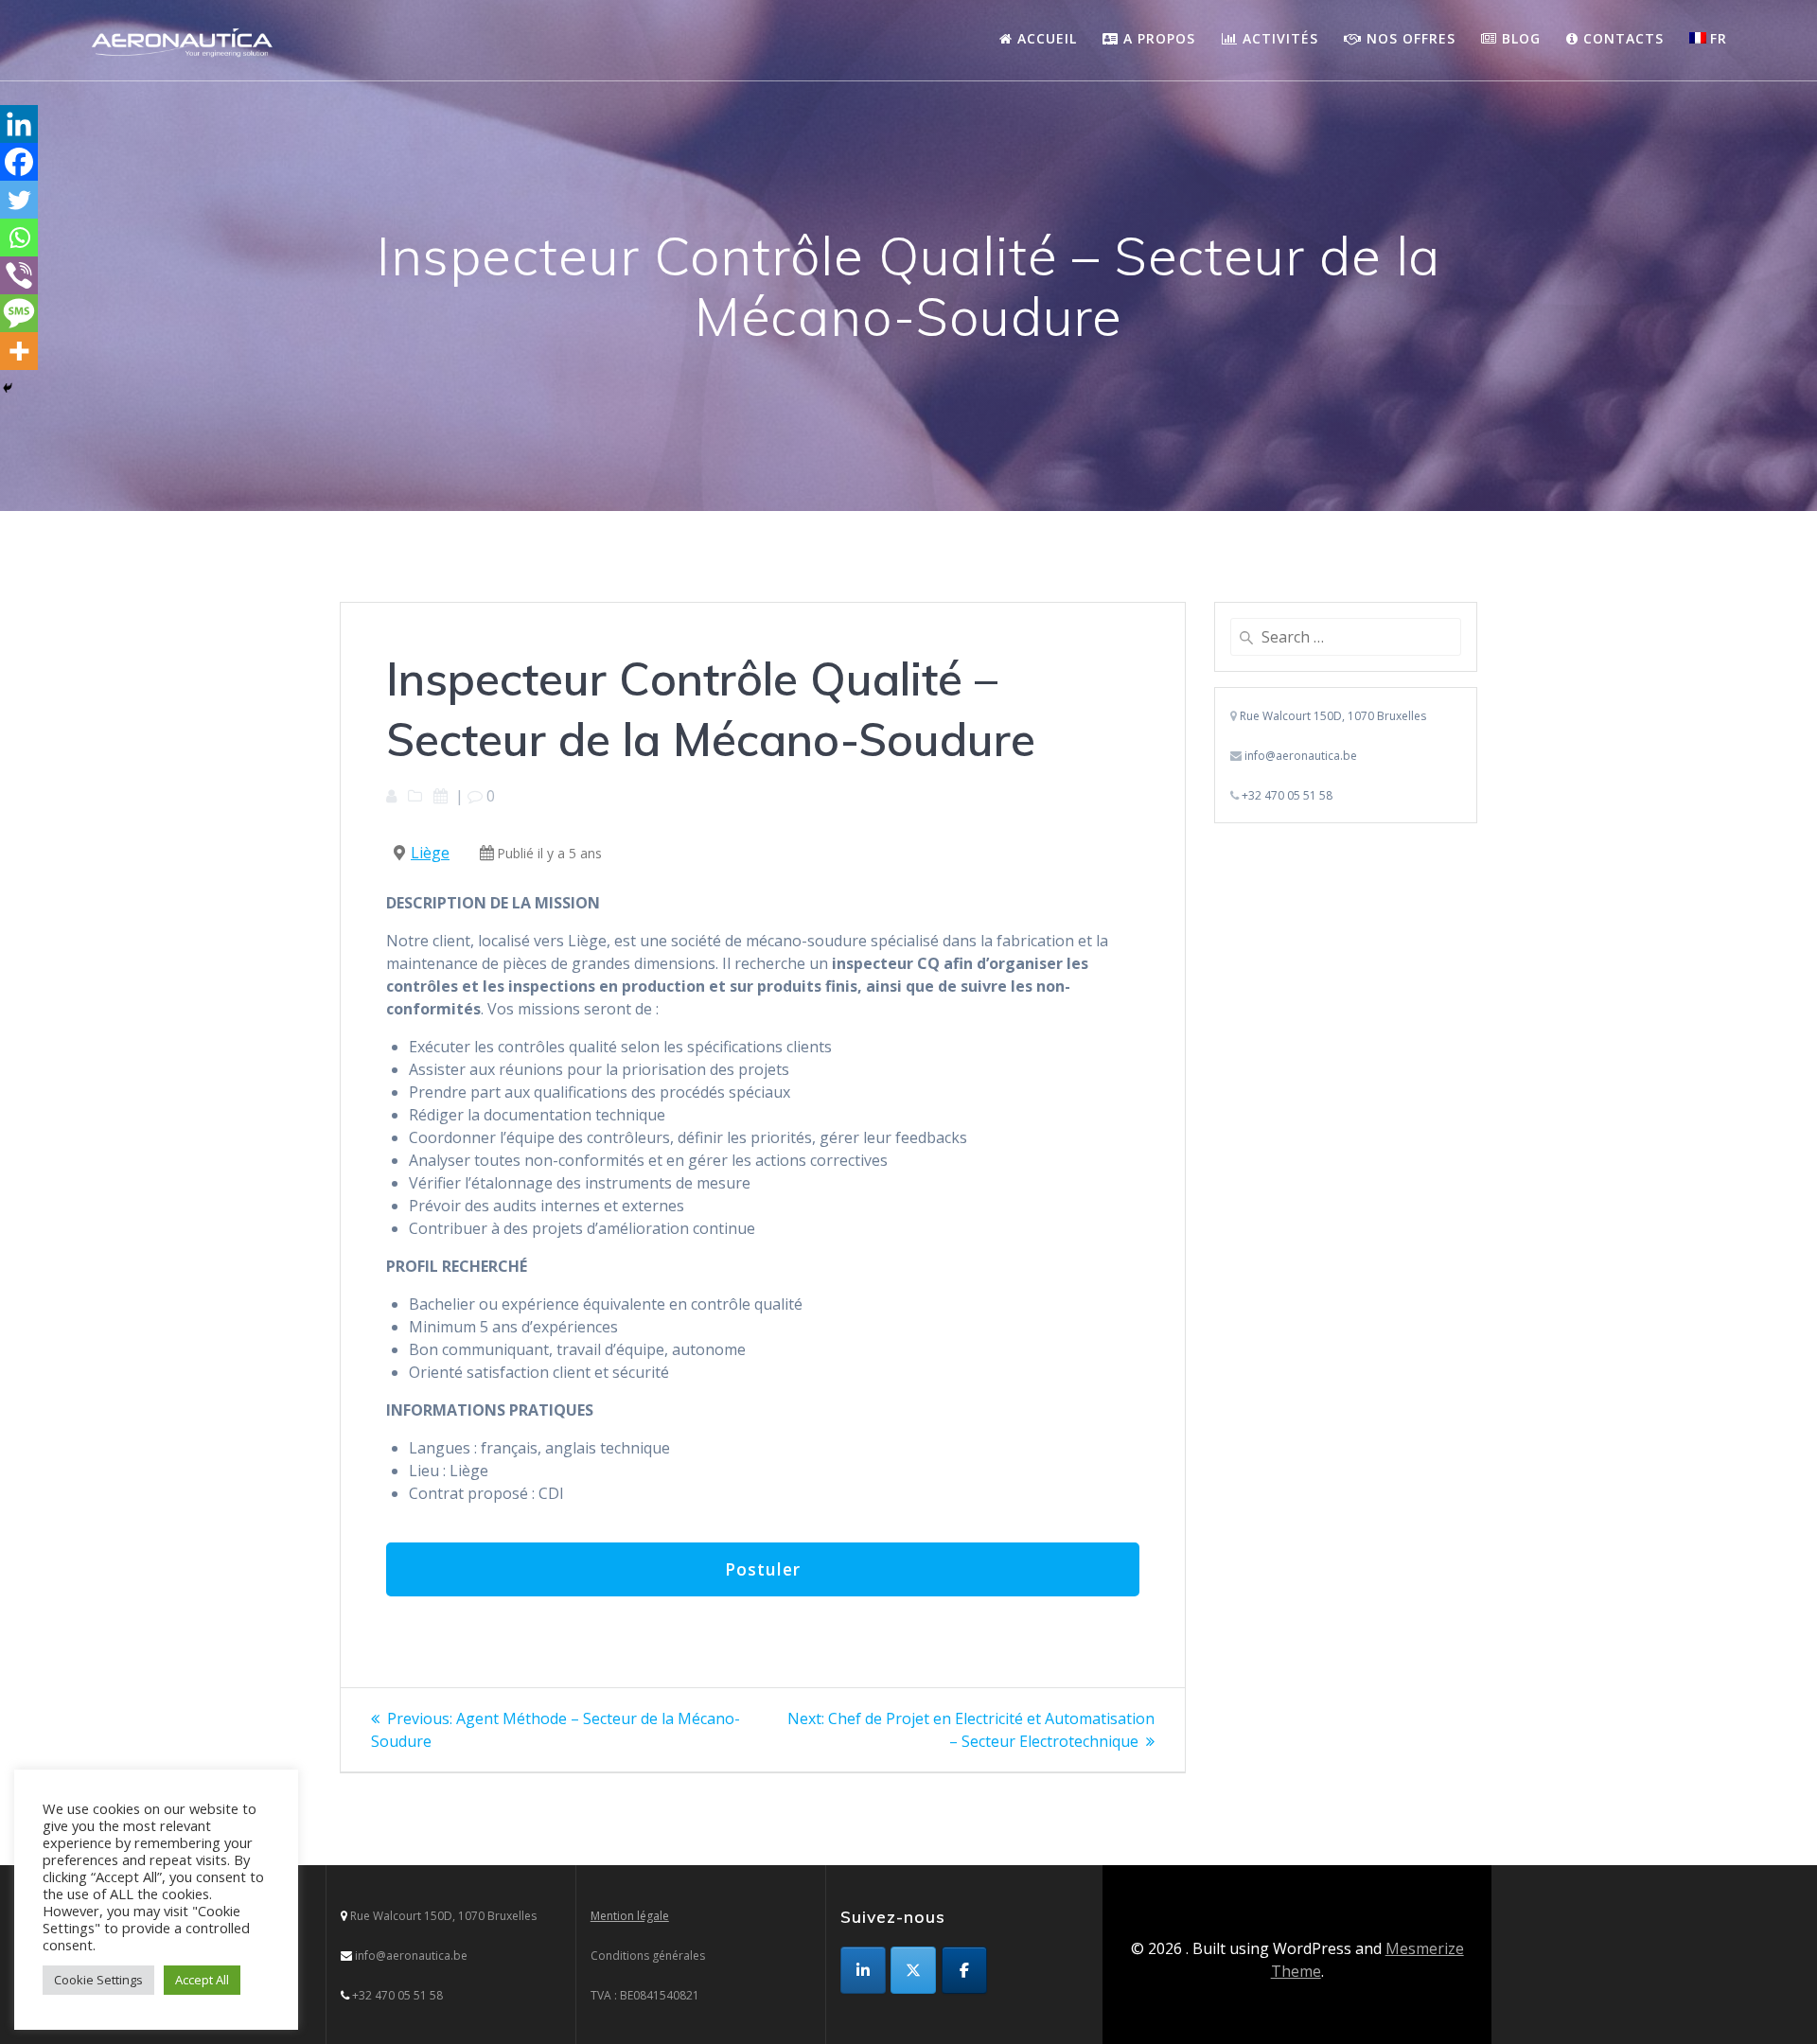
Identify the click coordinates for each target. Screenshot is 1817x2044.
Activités (1278, 38)
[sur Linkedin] (863, 1970)
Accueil (1045, 38)
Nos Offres (1409, 38)
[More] (19, 351)
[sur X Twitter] (913, 1970)
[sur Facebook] (964, 1970)
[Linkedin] (19, 124)
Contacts (1621, 38)
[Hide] (8, 388)
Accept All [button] (202, 1980)
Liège (430, 853)
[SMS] (19, 313)
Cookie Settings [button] (98, 1980)
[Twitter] (19, 200)
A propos (1157, 38)
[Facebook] (19, 162)
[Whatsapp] (19, 238)
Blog (1519, 38)
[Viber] (19, 275)
